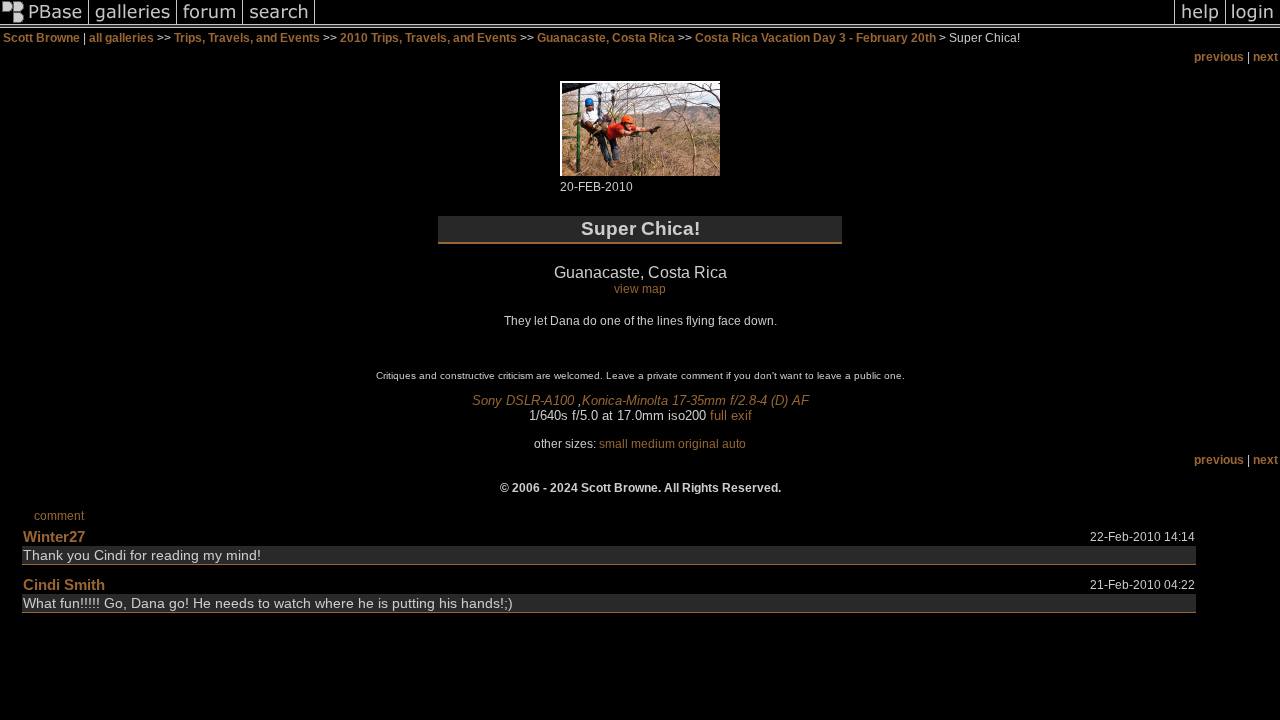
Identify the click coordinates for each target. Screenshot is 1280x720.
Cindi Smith (64, 584)
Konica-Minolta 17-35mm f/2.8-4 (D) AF (695, 400)
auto (734, 444)
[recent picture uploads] (133, 24)
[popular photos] (744, 24)
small (613, 444)
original (698, 444)
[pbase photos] (44, 24)
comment (59, 516)
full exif (731, 415)
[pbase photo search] (279, 24)
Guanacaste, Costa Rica (606, 38)
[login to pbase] (1253, 24)
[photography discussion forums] (210, 24)
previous (1219, 57)
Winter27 (54, 536)
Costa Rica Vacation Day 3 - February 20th (815, 38)
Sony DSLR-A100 (523, 400)
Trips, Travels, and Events (247, 38)
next (1265, 57)
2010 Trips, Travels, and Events (428, 38)
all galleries (121, 38)
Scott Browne (41, 38)
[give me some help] (1200, 24)
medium (653, 444)
